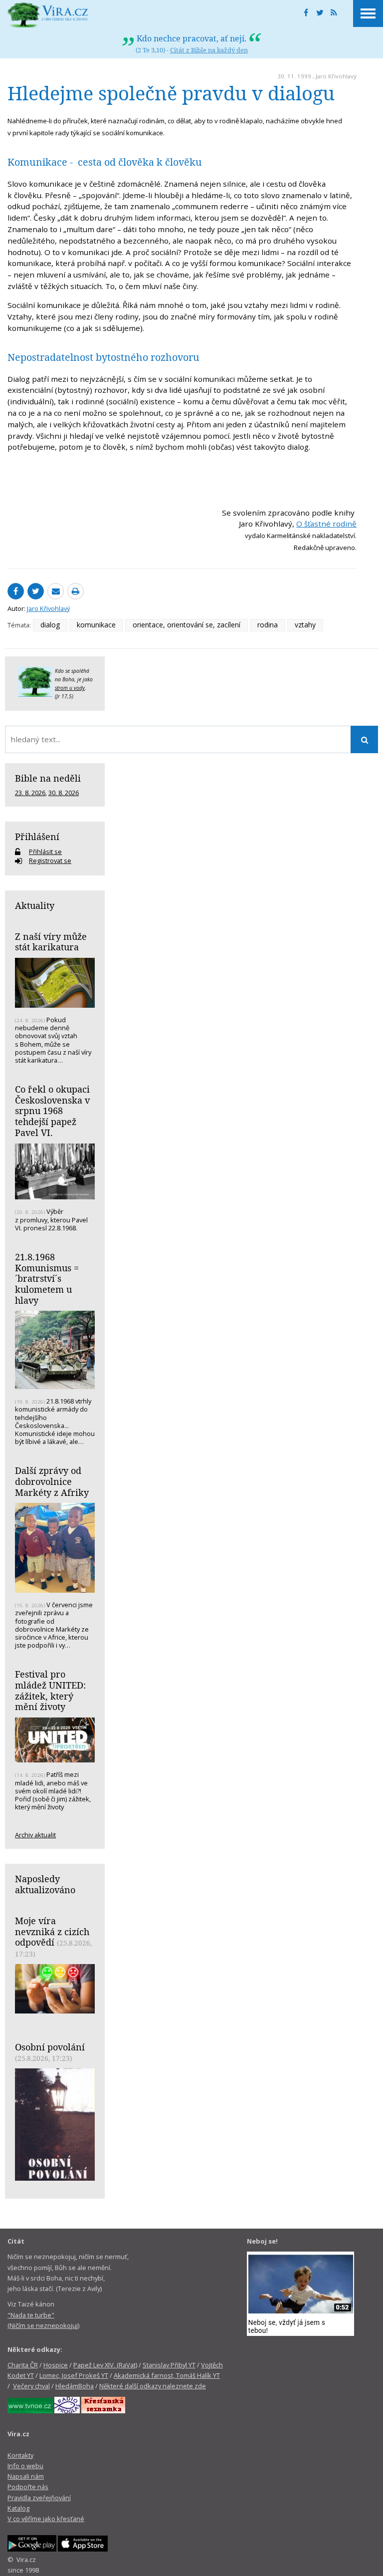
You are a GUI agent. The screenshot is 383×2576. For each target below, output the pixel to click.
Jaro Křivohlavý (336, 76)
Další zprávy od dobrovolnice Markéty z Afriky (52, 1481)
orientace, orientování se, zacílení (187, 625)
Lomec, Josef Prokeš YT (74, 2375)
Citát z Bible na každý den (209, 50)
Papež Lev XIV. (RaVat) (105, 2365)
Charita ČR (23, 2365)
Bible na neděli (48, 778)
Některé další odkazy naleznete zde (153, 2386)
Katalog (18, 2508)
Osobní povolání (50, 2047)
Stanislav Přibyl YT (169, 2365)
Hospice (56, 2365)
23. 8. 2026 (30, 793)
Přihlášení (37, 837)
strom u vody (70, 688)
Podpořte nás (28, 2487)
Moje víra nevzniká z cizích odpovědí (52, 1931)
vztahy (305, 625)
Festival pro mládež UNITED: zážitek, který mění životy (50, 1690)
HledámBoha (75, 2386)
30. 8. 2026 (64, 793)
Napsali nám (26, 2476)
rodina (268, 625)
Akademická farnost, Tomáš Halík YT (167, 2375)
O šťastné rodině (326, 524)
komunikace (96, 625)
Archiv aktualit (35, 1835)
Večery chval (31, 2386)
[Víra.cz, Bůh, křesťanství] (48, 15)
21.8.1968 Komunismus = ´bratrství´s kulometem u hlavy (47, 1279)
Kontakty (20, 2455)
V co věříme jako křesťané (46, 2519)
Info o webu (25, 2466)
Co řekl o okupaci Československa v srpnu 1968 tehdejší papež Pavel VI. (52, 1111)
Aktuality (35, 905)
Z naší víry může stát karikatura (51, 942)
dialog (50, 625)
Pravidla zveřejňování (39, 2498)
